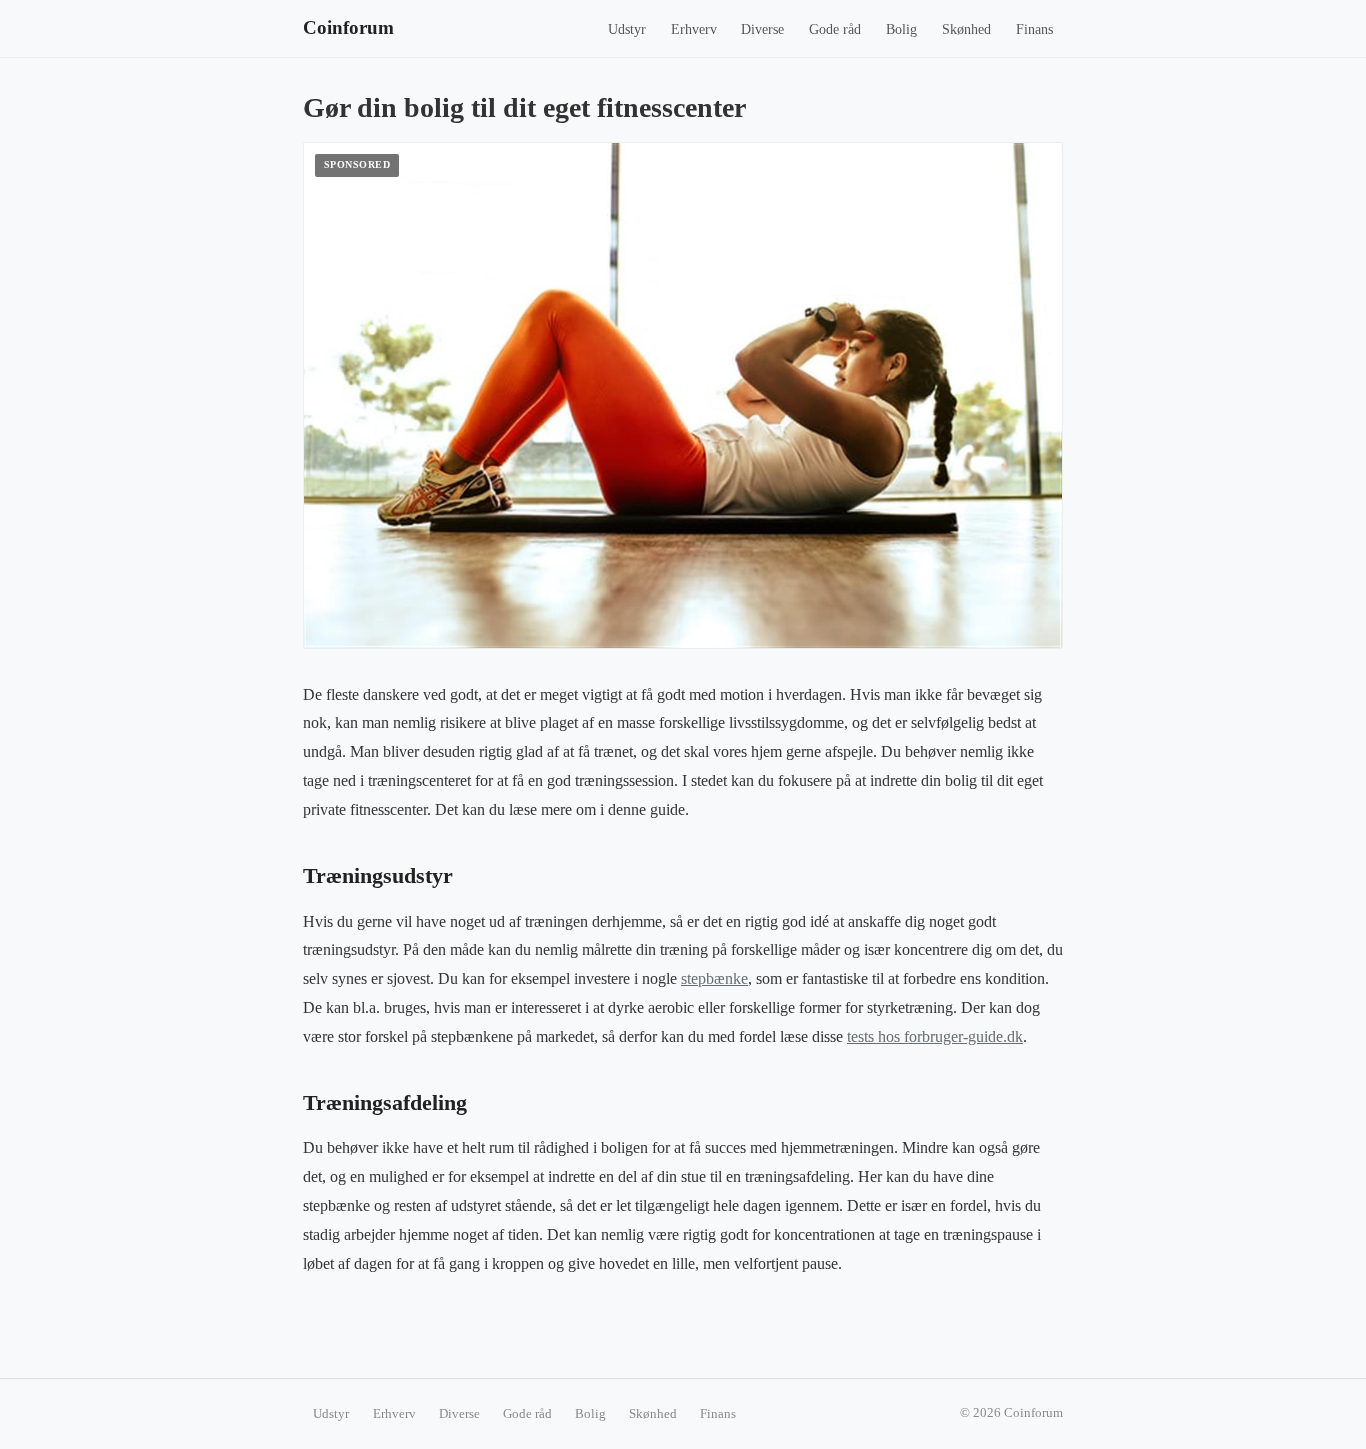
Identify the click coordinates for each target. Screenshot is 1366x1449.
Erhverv (694, 29)
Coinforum (348, 27)
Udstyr (627, 29)
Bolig (901, 29)
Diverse (762, 29)
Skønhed (966, 29)
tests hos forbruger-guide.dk (935, 1036)
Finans (1034, 29)
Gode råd (835, 29)
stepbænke (714, 978)
